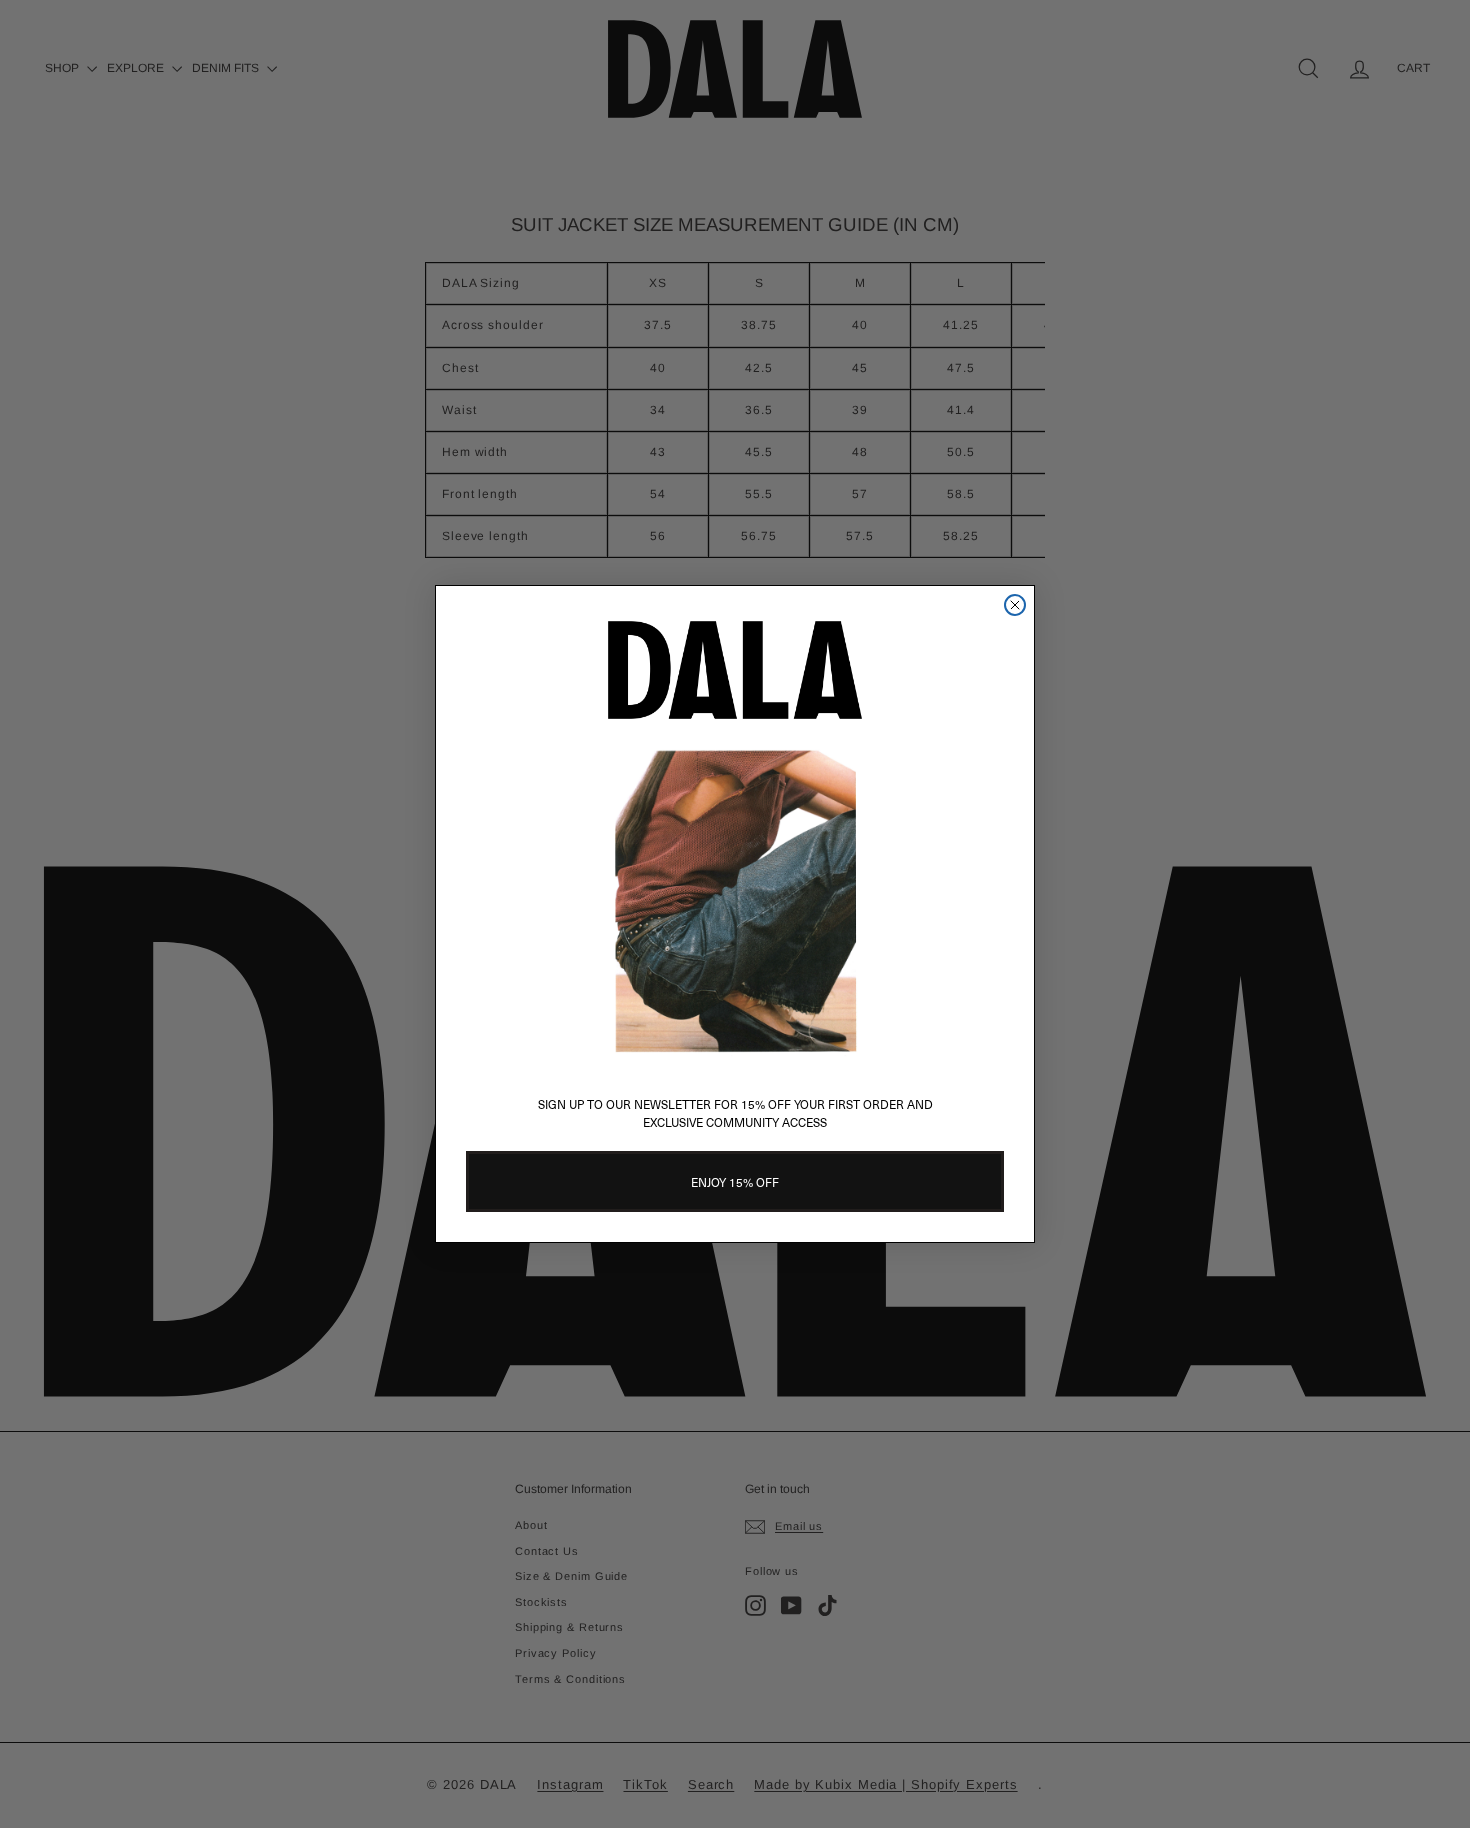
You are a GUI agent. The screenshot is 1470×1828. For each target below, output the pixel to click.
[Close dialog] (1015, 605)
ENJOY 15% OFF (735, 1182)
